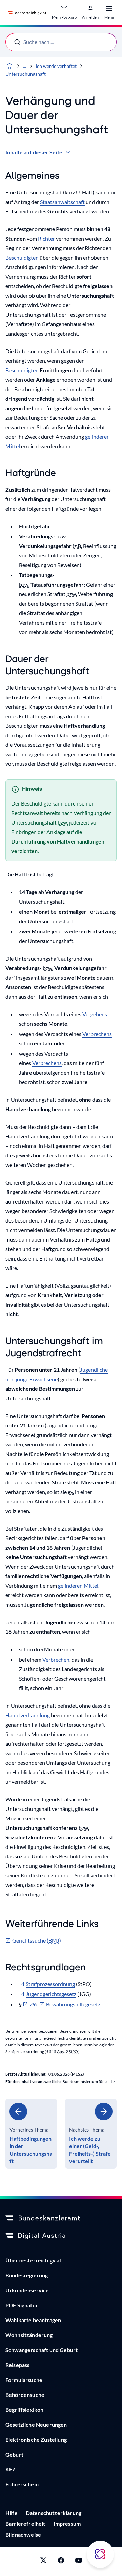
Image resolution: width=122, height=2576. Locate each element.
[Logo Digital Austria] (61, 2236)
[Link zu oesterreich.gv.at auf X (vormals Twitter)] (43, 2562)
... (25, 66)
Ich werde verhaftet (56, 66)
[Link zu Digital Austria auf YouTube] (79, 2562)
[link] (31, 2134)
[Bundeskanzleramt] (61, 2218)
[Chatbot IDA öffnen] (100, 2554)
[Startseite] (9, 66)
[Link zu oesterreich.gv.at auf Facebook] (61, 2562)
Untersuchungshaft (26, 74)
